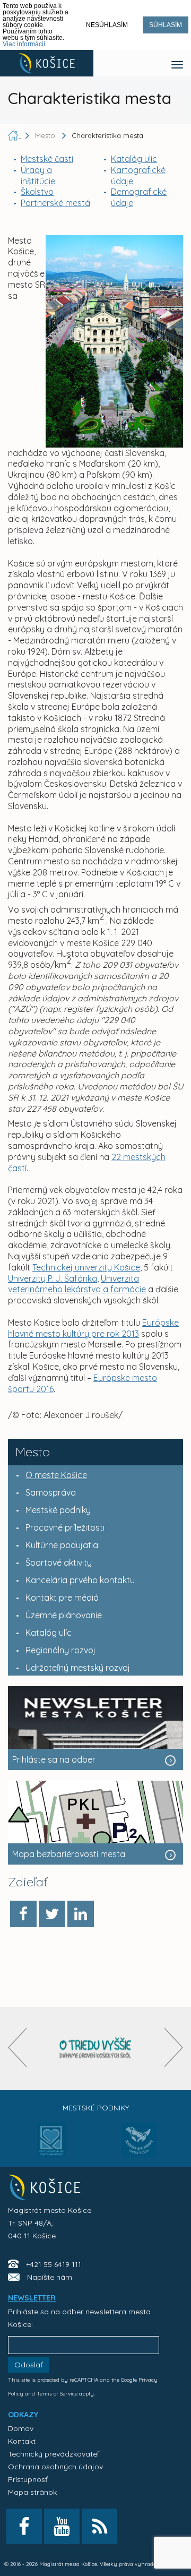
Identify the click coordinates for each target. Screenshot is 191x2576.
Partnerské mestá (55, 203)
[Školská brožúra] (95, 2049)
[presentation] (17, 2047)
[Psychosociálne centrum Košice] (52, 2146)
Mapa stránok (32, 2492)
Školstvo (37, 192)
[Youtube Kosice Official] (62, 2526)
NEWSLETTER (32, 2298)
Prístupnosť (28, 2479)
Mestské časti (47, 159)
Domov (21, 2428)
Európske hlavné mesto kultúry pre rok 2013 (93, 1328)
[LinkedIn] (81, 1914)
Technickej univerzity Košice (86, 1267)
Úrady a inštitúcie (38, 175)
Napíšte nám (50, 2277)
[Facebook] (23, 1914)
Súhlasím (166, 25)
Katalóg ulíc (134, 159)
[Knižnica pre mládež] (139, 2146)
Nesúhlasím (107, 25)
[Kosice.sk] (47, 63)
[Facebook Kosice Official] (24, 2526)
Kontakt (22, 2441)
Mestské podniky (96, 2108)
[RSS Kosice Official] (99, 2526)
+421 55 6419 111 (54, 2264)
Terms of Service (57, 2394)
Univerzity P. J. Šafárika (53, 1278)
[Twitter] (52, 1914)
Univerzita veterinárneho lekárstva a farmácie (77, 1284)
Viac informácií (24, 44)
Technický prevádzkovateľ (53, 2454)
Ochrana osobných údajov (55, 2467)
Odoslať (29, 2365)
